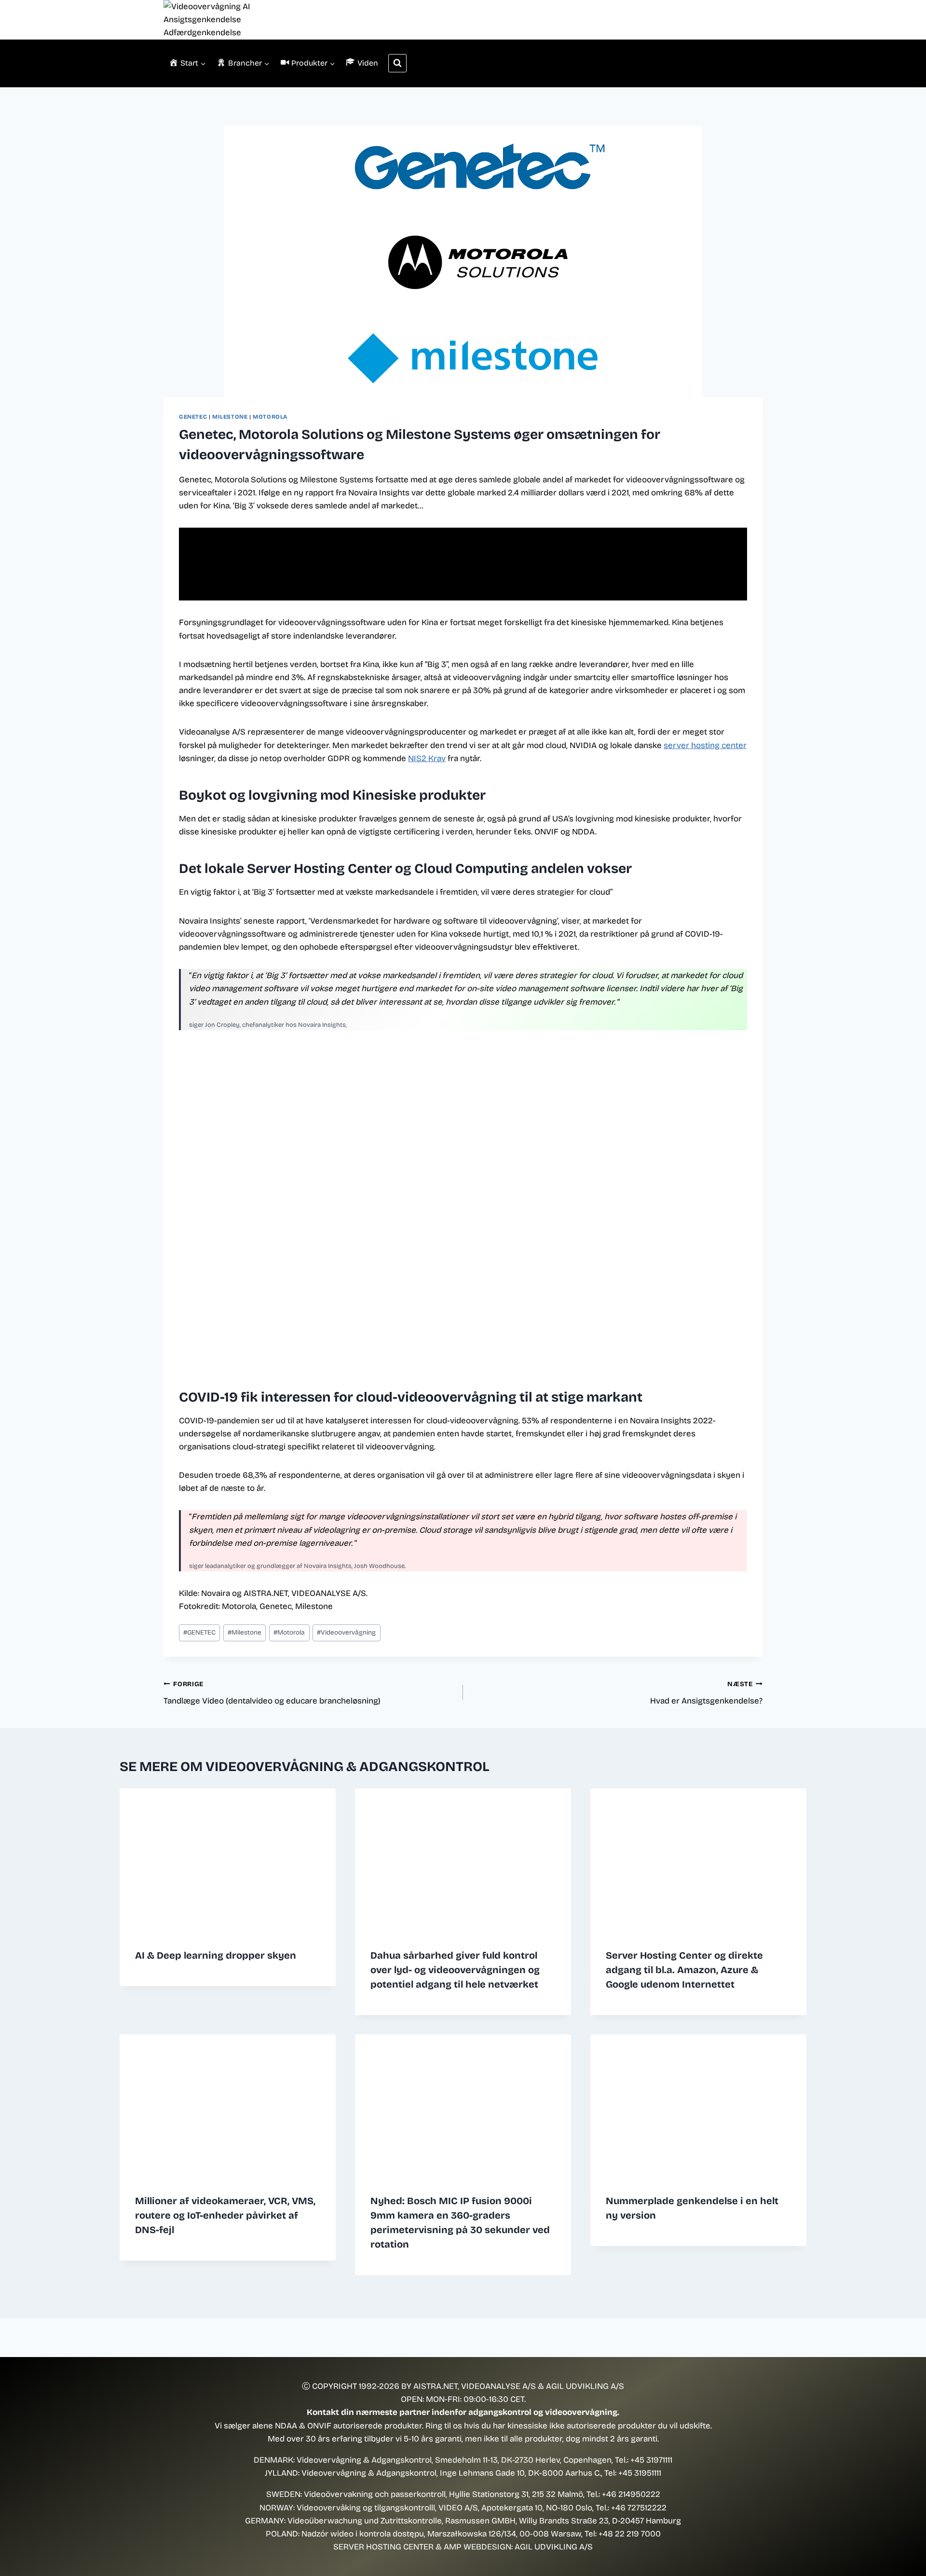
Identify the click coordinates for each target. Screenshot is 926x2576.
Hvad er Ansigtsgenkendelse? (706, 1693)
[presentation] (228, 1860)
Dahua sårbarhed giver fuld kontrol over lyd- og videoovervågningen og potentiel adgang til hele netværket (455, 1970)
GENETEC (193, 417)
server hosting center (705, 745)
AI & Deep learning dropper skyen (216, 1955)
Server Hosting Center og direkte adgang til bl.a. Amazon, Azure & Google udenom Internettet (684, 1970)
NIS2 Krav (427, 758)
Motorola (270, 417)
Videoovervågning (346, 1632)
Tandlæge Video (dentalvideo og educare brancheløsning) (272, 1693)
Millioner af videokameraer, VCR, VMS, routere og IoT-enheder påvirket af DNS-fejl (225, 2215)
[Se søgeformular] (397, 63)
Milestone (230, 417)
